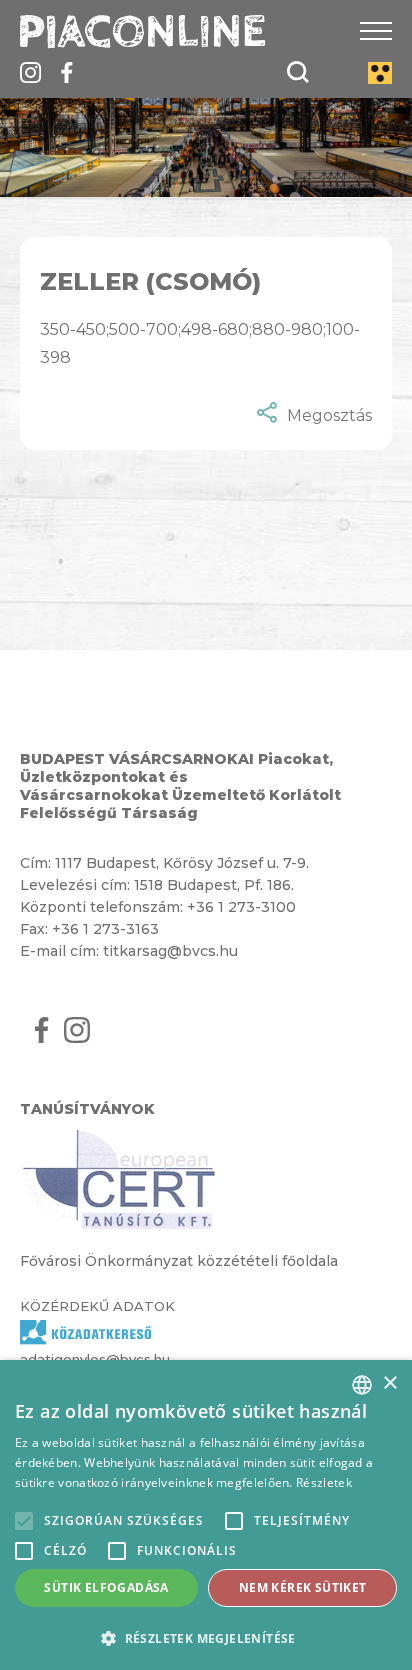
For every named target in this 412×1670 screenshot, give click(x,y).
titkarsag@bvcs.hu (170, 951)
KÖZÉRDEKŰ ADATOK (97, 1306)
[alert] (206, 1515)
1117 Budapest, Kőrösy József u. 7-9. (182, 863)
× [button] (389, 1383)
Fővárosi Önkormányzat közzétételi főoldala (179, 1261)
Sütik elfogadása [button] (106, 1587)
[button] (206, 1637)
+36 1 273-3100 (241, 907)
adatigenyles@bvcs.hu (95, 1359)
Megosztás (329, 415)
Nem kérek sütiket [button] (303, 1587)
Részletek (324, 1482)
